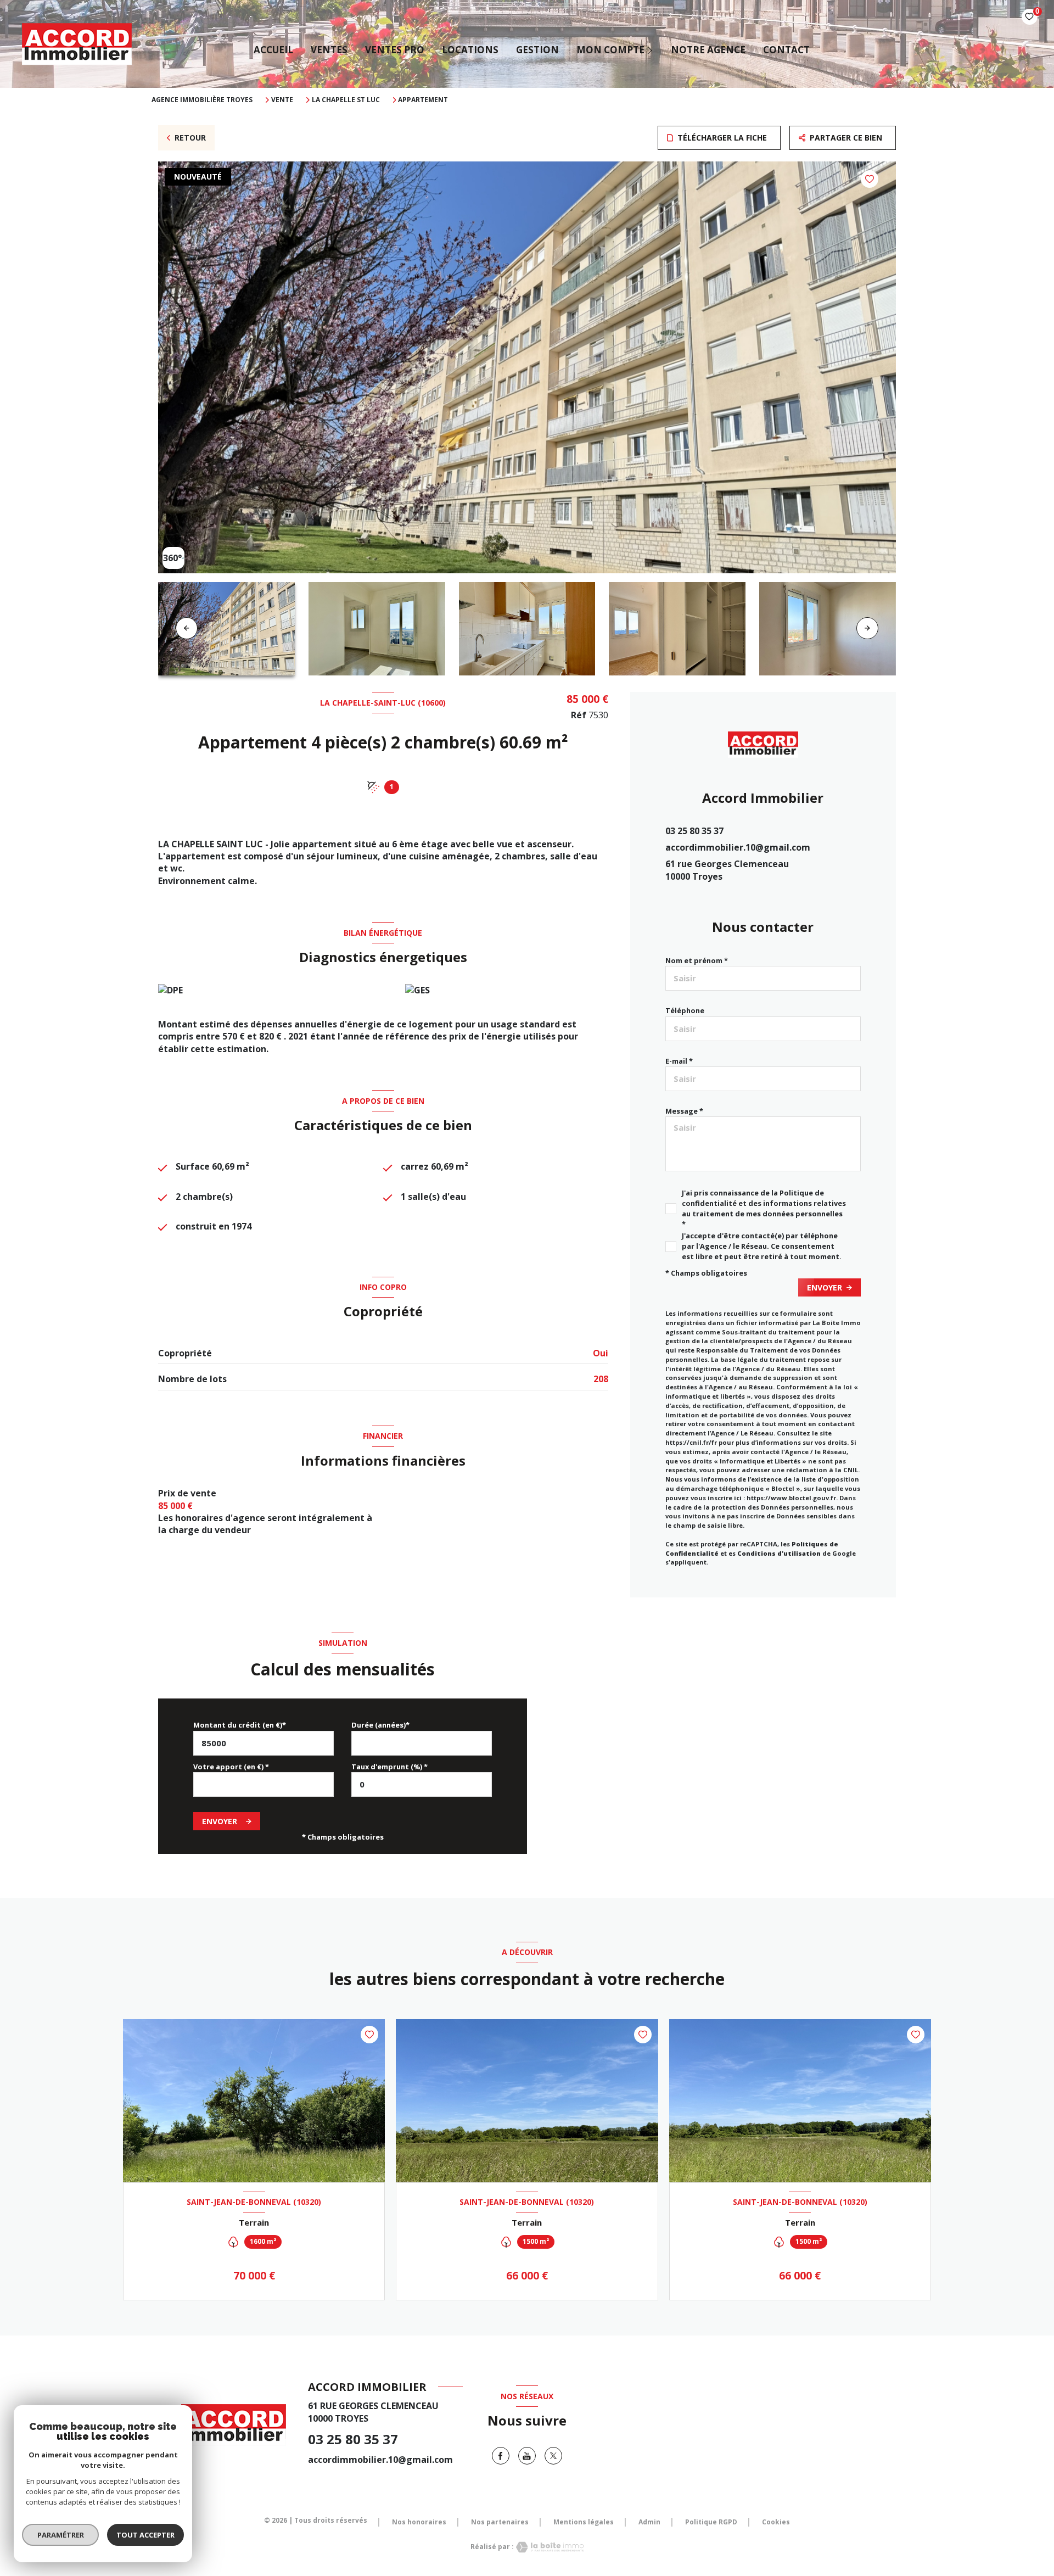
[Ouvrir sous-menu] (651, 50)
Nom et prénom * (697, 960)
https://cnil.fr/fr (691, 1442)
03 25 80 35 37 (694, 831)
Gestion (537, 50)
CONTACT (786, 50)
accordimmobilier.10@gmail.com (738, 847)
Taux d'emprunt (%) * (389, 1767)
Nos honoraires (419, 2522)
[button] (867, 628)
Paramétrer (61, 2535)
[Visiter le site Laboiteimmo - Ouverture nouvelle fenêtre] (549, 2547)
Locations (470, 50)
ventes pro (395, 50)
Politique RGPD (711, 2522)
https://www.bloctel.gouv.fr (791, 1498)
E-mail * (679, 1061)
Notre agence (708, 50)
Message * (684, 1111)
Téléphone (685, 1010)
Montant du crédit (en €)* (240, 1725)
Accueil (273, 50)
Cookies (776, 2522)
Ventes (329, 50)
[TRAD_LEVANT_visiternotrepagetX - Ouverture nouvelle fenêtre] (553, 2456)
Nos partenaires (500, 2522)
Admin (649, 2522)
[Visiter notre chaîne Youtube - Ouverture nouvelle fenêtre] (527, 2456)
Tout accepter (145, 2535)
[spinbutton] (422, 1784)
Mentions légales (584, 2522)
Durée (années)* (380, 1725)
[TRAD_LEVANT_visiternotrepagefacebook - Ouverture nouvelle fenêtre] (501, 2456)
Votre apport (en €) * (231, 1767)
